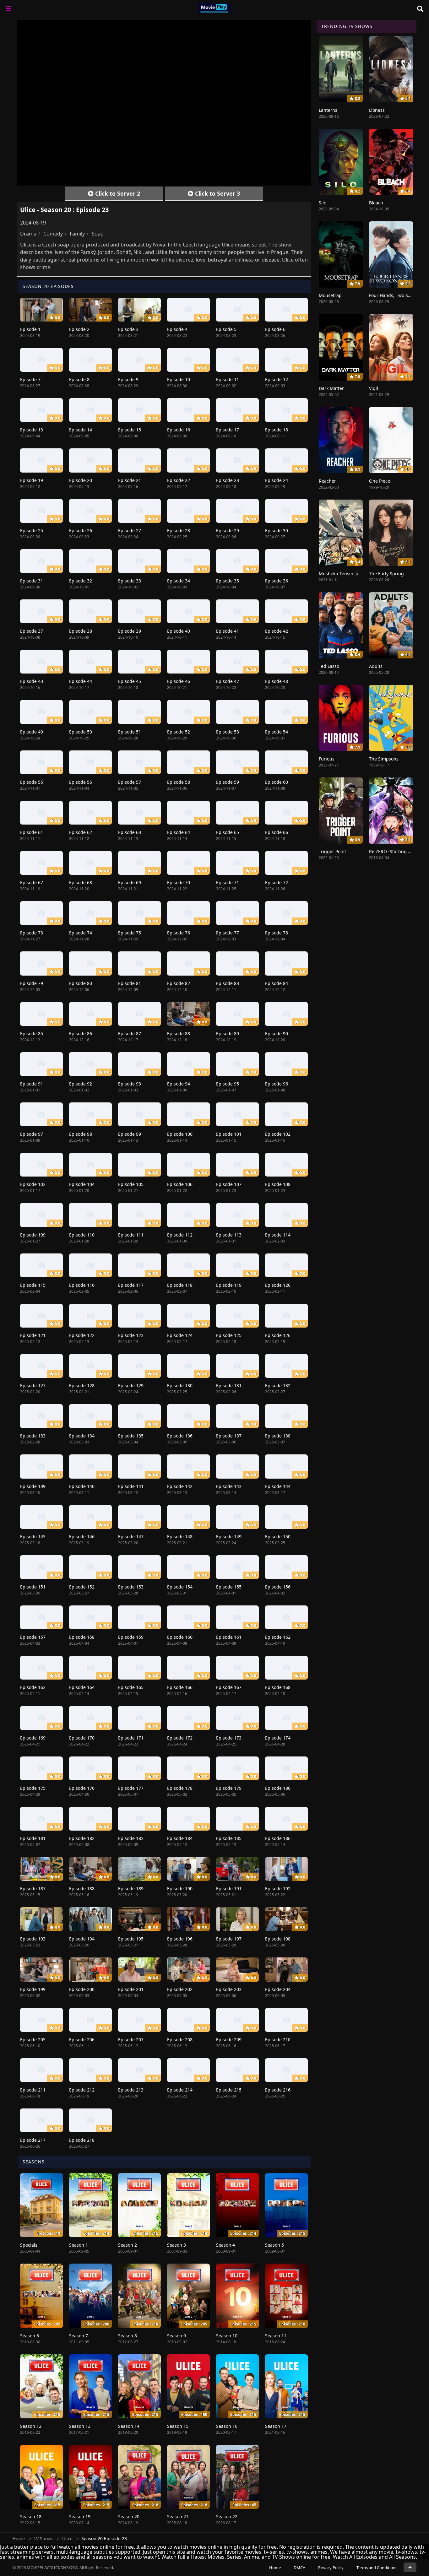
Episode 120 (278, 1285)
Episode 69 (130, 882)
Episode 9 (128, 379)
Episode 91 (32, 1084)
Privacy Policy (331, 2568)
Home (19, 2538)
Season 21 (178, 2516)
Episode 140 (82, 1486)
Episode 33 (130, 581)
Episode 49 (32, 732)
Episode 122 (82, 1335)
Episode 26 (81, 530)
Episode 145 (33, 1537)
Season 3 (176, 2245)
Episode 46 (179, 681)
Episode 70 (179, 882)
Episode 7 (30, 379)
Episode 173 (229, 1738)
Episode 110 (82, 1235)
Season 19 (80, 2516)
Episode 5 (226, 329)
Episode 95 (228, 1084)
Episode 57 (130, 782)
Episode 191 (229, 1889)
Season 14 (129, 2426)
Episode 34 (179, 581)
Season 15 (178, 2426)
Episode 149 (229, 1537)
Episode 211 (33, 2090)
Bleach (376, 203)
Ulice (67, 2538)
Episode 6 (275, 329)
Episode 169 (33, 1738)
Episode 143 (229, 1486)
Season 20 (129, 2516)
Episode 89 (228, 1034)
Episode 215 (229, 2090)
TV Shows (43, 2538)
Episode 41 (228, 631)
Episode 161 (229, 1637)
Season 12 (31, 2426)
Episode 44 (81, 681)
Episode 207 (131, 2040)
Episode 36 (277, 581)
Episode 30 (277, 530)
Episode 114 (278, 1235)
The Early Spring (386, 574)
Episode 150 (278, 1537)
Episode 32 (81, 581)
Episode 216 (278, 2090)
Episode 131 (229, 1385)
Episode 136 (180, 1436)
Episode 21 (130, 480)
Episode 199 (33, 1989)
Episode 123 (131, 1335)
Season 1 (79, 2245)
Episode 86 (81, 1034)
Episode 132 (278, 1385)
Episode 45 (130, 681)
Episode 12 (277, 379)
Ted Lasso (329, 666)
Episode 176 (82, 1788)
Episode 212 (82, 2090)
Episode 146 (82, 1537)
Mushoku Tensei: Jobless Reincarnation (360, 574)
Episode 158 (82, 1637)
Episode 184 (180, 1838)
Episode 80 (81, 983)
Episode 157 (33, 1637)
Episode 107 (229, 1184)
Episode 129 (131, 1385)
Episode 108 (278, 1184)
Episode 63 (130, 832)
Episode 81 (130, 983)
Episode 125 (229, 1335)
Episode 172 (180, 1738)
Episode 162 (278, 1637)
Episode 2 (79, 329)
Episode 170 (82, 1738)
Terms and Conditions (377, 2568)
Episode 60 (277, 782)
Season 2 (128, 2245)
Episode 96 (277, 1084)
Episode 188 (82, 1889)
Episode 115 (33, 1285)
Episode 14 (81, 430)
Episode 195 (131, 1939)
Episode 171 (131, 1738)
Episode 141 (131, 1486)
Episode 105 (131, 1184)
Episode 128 (82, 1385)
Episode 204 (278, 1989)
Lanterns (328, 110)
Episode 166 (180, 1687)
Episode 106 (180, 1184)
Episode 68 (81, 882)
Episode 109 (33, 1235)
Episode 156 (278, 1587)
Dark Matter (331, 388)
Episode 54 (277, 732)
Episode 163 (33, 1687)
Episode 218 (82, 2140)
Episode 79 (32, 983)
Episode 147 (131, 1537)
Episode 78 (277, 933)
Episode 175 (33, 1788)
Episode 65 (228, 832)
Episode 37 (32, 631)
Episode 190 (180, 1889)
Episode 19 (32, 480)
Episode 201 (131, 1989)
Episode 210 (278, 2040)
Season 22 (227, 2516)
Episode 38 (81, 631)
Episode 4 (177, 329)
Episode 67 (32, 882)
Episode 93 (130, 1084)
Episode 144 (278, 1486)
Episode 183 (131, 1838)
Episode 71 (228, 882)
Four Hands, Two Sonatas (396, 295)
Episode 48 (277, 681)
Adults (376, 666)
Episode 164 (82, 1687)
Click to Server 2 (117, 193)
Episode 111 (131, 1235)
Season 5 (274, 2245)
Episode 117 (131, 1285)
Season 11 (276, 2336)
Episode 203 (229, 1989)
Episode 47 (228, 681)
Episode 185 (229, 1838)
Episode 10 (179, 379)
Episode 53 (228, 732)
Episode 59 (228, 782)
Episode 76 (179, 933)
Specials (29, 2245)
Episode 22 (179, 480)
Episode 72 (277, 882)
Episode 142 (180, 1486)
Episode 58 (179, 782)
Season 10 (227, 2336)
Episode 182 (82, 1838)
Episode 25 (32, 530)
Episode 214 (180, 2090)
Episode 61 (32, 832)
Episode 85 (32, 1034)
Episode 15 (130, 430)
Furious (327, 759)
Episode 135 (131, 1436)
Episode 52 (179, 732)
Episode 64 (179, 832)
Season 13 (80, 2426)
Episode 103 (33, 1184)
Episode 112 (180, 1235)
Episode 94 (179, 1084)
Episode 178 (180, 1788)
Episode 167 (229, 1687)
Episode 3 (128, 329)
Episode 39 (130, 631)
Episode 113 (229, 1235)
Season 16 (227, 2426)
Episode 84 (277, 983)
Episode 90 (277, 1034)
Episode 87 (130, 1034)
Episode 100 (180, 1134)
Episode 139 (33, 1486)
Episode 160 (180, 1637)
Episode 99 (130, 1134)
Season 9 (176, 2336)
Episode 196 (180, 1939)
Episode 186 (278, 1838)
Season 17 (276, 2426)
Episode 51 (130, 732)
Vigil (374, 388)
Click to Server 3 (217, 193)
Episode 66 (277, 832)
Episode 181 (33, 1838)
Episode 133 (33, 1436)
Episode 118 (180, 1285)
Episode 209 (229, 2040)
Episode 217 (33, 2140)
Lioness (377, 110)
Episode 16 (179, 430)
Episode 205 (33, 2040)
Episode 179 (229, 1788)
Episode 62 (81, 832)
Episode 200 (82, 1989)
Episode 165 (131, 1687)
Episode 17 (228, 430)
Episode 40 (179, 631)
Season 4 (225, 2245)
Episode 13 (32, 430)
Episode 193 (33, 1939)
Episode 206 (82, 2040)
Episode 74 (81, 933)
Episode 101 (229, 1134)
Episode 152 (82, 1587)
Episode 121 (33, 1335)
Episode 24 (277, 480)
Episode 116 (82, 1285)
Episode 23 (228, 480)
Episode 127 (33, 1385)
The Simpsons (384, 759)
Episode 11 (228, 379)
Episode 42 (277, 631)
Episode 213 (131, 2090)
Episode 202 (180, 1989)
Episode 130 (180, 1385)
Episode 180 (278, 1788)
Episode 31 (32, 581)
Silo (323, 203)
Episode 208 (180, 2040)
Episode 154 (180, 1587)
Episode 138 (278, 1436)
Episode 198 (278, 1939)
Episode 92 (81, 1084)
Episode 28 (179, 530)
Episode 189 (131, 1889)
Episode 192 (278, 1889)
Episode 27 (130, 530)
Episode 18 (277, 430)
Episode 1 (30, 329)
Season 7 (79, 2336)
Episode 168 (278, 1687)
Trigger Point (332, 851)
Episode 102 (278, 1134)
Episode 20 (81, 480)
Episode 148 (180, 1537)
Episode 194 (82, 1939)
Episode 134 (82, 1436)
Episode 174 (278, 1738)
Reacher (327, 481)
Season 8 (128, 2336)
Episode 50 (81, 732)
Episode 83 (228, 983)
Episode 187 (33, 1889)
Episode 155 (229, 1587)
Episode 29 (228, 530)
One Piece (380, 481)
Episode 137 (229, 1436)
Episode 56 (81, 782)
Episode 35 (228, 581)
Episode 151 (33, 1587)
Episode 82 (179, 983)
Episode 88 (179, 1034)
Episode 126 (278, 1335)
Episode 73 (32, 933)
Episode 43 (32, 681)
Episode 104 (82, 1184)
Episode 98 (81, 1134)
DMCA (299, 2568)
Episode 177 (131, 1788)
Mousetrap (330, 295)
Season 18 (31, 2516)
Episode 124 (180, 1335)
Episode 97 (32, 1134)
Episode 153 (131, 1587)
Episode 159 (131, 1637)
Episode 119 (229, 1285)
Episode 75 (130, 933)
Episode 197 (229, 1939)
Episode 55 (32, 782)
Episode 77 (228, 933)
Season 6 (30, 2336)
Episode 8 (79, 379)
